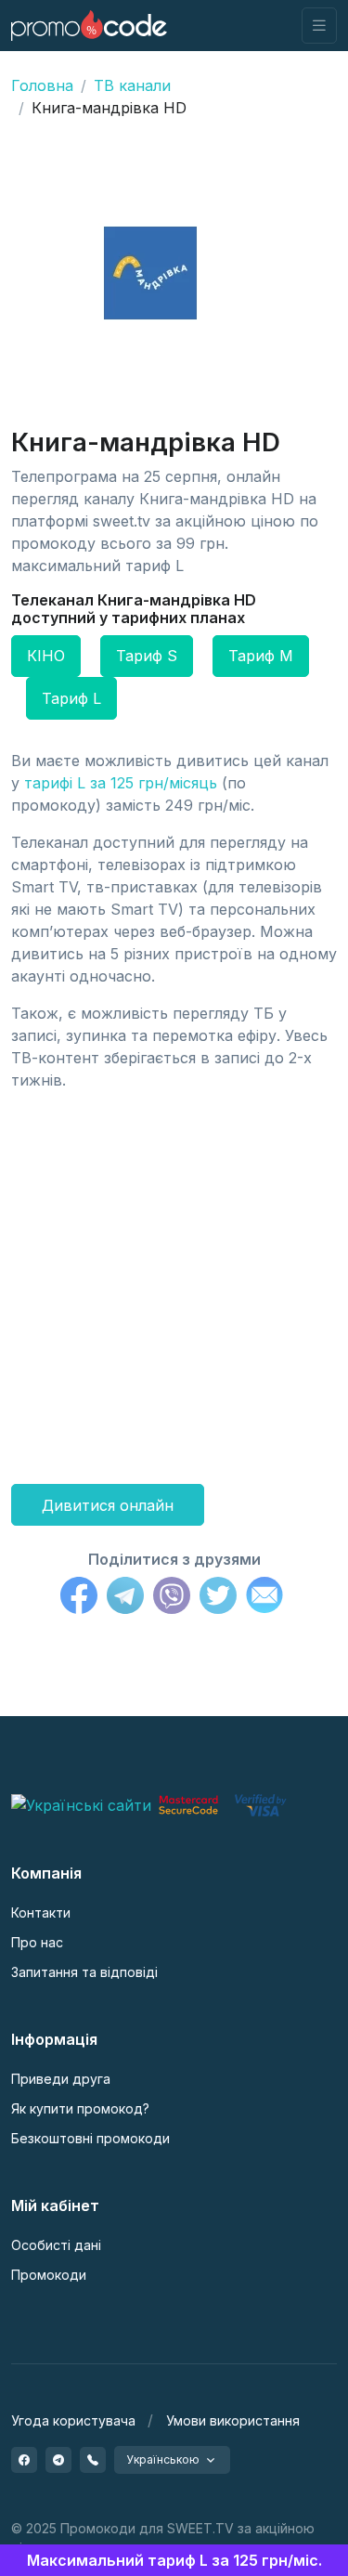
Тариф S (147, 656)
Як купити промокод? (80, 2108)
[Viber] (172, 1598)
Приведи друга (61, 2079)
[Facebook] (79, 1598)
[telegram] (58, 2460)
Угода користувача (73, 2420)
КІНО (46, 656)
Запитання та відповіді (84, 1972)
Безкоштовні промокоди (90, 2138)
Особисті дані (56, 2245)
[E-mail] (264, 1598)
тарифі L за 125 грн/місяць (121, 783)
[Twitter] (218, 1598)
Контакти (41, 1912)
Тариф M (261, 656)
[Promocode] (89, 26)
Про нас (37, 1942)
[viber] (93, 2460)
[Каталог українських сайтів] (81, 1803)
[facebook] (24, 2460)
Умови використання (233, 2420)
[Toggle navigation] (319, 26)
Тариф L (71, 698)
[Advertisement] (174, 1280)
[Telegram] (125, 1598)
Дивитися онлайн (108, 1505)
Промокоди (49, 2275)
